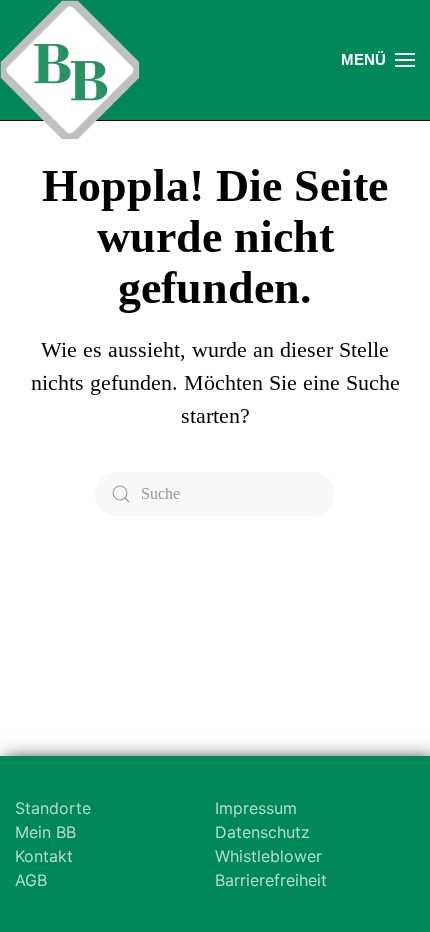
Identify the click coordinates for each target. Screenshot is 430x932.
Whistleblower (268, 856)
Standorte (53, 808)
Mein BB (45, 832)
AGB (31, 880)
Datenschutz (262, 832)
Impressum (256, 808)
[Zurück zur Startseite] (70, 70)
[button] (378, 60)
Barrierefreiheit (271, 880)
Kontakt (44, 856)
